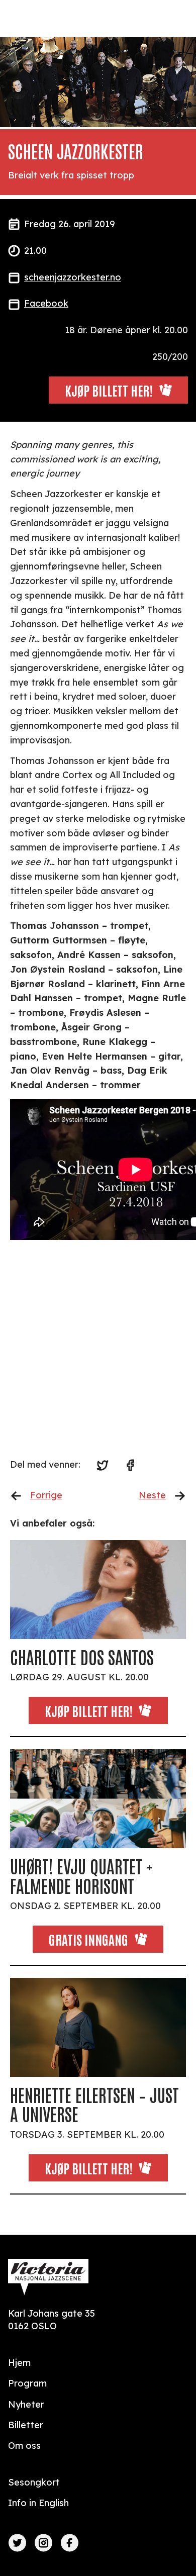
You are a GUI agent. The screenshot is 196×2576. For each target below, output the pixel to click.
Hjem (19, 2363)
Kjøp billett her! (89, 1710)
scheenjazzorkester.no (73, 277)
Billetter (26, 2425)
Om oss (24, 2446)
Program (27, 2383)
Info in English (38, 2503)
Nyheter (26, 2404)
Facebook (46, 303)
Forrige (46, 1495)
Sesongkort (34, 2482)
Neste (152, 1495)
